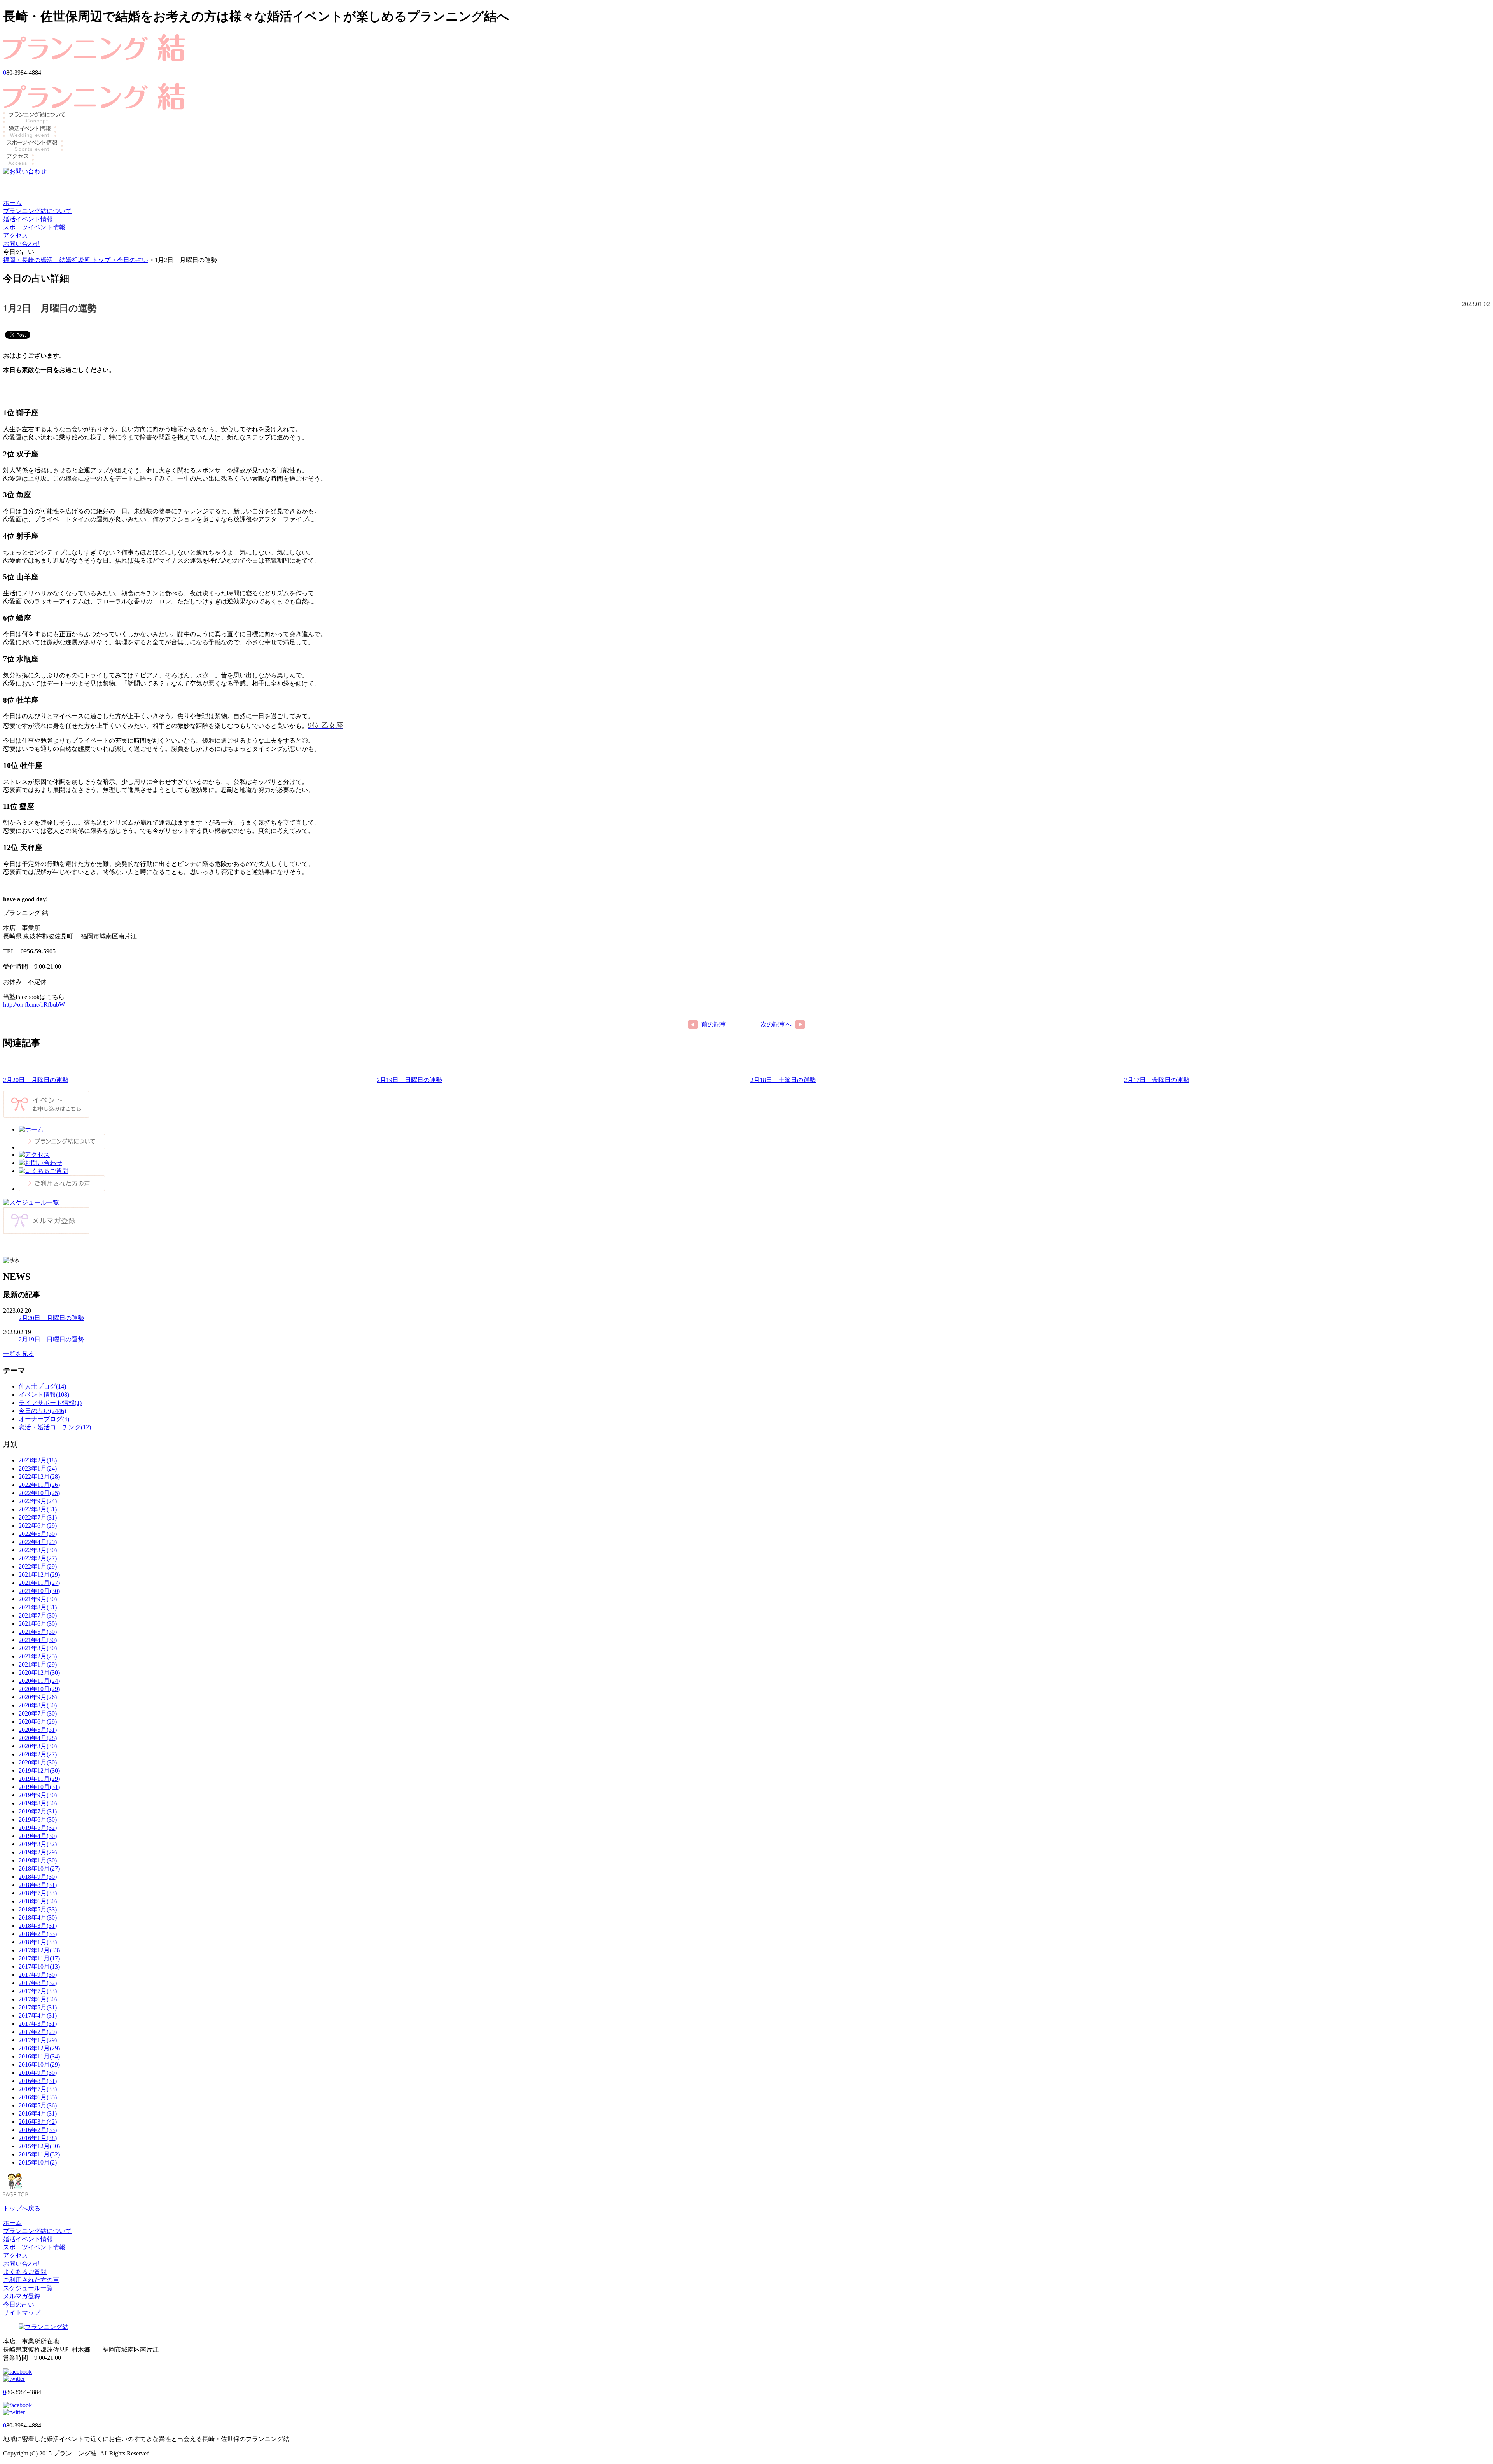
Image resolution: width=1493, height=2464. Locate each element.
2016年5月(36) (38, 2105)
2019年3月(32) (38, 1844)
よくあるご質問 (25, 2272)
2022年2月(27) (38, 1558)
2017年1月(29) (38, 2040)
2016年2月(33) (38, 2130)
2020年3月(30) (38, 1746)
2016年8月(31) (38, 2081)
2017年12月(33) (39, 1950)
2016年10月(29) (39, 2064)
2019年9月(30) (38, 1795)
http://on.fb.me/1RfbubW (34, 1005)
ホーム (12, 203)
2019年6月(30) (38, 1820)
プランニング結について (37, 211)
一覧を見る (19, 1354)
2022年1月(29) (38, 1566)
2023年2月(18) (38, 1460)
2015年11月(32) (39, 2154)
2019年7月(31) (38, 1811)
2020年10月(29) (39, 1689)
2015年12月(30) (39, 2146)
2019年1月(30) (38, 1860)
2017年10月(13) (39, 1966)
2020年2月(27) (38, 1754)
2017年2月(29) (38, 2032)
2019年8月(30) (38, 1803)
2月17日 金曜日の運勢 (1157, 1080)
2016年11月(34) (39, 2056)
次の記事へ (776, 1024)
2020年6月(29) (38, 1722)
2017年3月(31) (38, 2024)
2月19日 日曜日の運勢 (409, 1080)
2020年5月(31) (38, 1730)
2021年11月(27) (39, 1583)
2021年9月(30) (38, 1599)
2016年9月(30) (38, 2073)
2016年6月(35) (38, 2097)
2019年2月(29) (38, 1852)
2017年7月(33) (38, 1991)
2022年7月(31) (38, 1517)
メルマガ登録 (22, 2296)
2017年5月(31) (38, 2007)
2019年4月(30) (38, 1836)
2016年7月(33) (38, 2089)
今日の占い (133, 260)
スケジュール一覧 (28, 2288)
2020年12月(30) (39, 1673)
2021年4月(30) (38, 1640)
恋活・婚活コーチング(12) (55, 1427)
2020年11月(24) (39, 1681)
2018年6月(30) (38, 1901)
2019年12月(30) (39, 1771)
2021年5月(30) (38, 1632)
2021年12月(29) (39, 1575)
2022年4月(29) (38, 1542)
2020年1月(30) (38, 1762)
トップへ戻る (22, 2208)
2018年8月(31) (38, 1885)
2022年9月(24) (38, 1501)
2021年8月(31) (38, 1607)
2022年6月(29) (38, 1526)
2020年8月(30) (38, 1705)
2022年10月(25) (39, 1493)
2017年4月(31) (38, 2015)
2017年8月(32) (38, 1983)
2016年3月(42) (38, 2122)
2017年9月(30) (38, 1975)
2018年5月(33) (38, 1909)
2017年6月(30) (38, 1999)
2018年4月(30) (38, 1918)
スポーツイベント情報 (34, 227)
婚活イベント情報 (28, 219)
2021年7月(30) (38, 1615)
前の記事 (714, 1024)
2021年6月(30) (38, 1624)
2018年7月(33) (38, 1893)
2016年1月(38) (38, 2138)
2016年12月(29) (39, 2048)
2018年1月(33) (38, 1942)
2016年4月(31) (38, 2113)
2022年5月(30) (38, 1534)
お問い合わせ (22, 244)
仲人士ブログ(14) (42, 1386)
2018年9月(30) (38, 1877)
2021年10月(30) (39, 1591)
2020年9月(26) (38, 1697)
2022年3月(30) (38, 1550)
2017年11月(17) (39, 1958)
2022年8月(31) (38, 1509)
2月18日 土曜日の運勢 (783, 1080)
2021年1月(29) (38, 1664)
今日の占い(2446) (42, 1411)
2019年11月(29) (39, 1779)
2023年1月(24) (38, 1468)
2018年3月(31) (38, 1926)
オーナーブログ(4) (44, 1419)
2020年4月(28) (38, 1738)
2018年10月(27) (39, 1869)
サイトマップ (22, 2313)
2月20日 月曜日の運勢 (36, 1080)
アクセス (16, 235)
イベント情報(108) (44, 1395)
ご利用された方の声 (31, 2280)
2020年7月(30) (38, 1713)
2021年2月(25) (38, 1656)
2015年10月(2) (38, 2162)
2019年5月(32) (38, 1828)
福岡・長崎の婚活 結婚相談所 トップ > (60, 260)
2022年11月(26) (39, 1485)
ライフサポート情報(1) (50, 1403)
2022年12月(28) (39, 1477)
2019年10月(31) (39, 1787)
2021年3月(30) (38, 1648)
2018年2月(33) (38, 1934)
